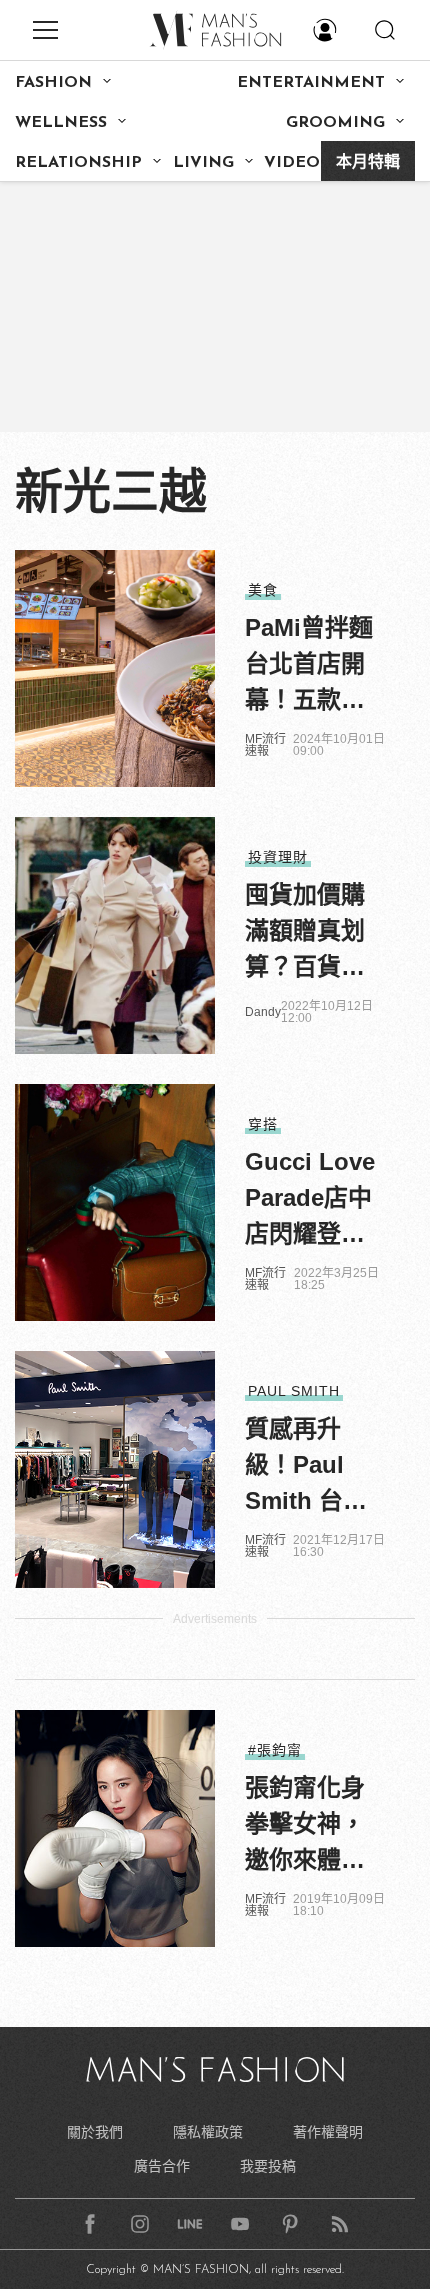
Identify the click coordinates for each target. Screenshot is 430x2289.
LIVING (203, 163)
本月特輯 (368, 163)
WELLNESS (61, 123)
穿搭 (263, 1124)
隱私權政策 (208, 2132)
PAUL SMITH (294, 1391)
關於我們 (95, 2132)
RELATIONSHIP (78, 163)
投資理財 (278, 857)
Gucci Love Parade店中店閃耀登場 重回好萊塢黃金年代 (310, 1200)
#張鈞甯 (275, 1750)
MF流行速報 (265, 745)
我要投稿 (268, 2166)
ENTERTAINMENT (311, 83)
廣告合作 (162, 2166)
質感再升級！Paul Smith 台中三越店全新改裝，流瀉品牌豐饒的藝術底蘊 (306, 1467)
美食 (263, 590)
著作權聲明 (328, 2132)
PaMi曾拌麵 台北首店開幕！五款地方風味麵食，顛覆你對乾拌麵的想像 (309, 666)
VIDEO (292, 163)
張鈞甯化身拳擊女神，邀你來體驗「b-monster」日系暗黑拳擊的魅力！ (305, 1826)
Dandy (263, 1012)
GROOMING (335, 123)
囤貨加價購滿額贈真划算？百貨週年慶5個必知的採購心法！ (311, 933)
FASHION (53, 83)
